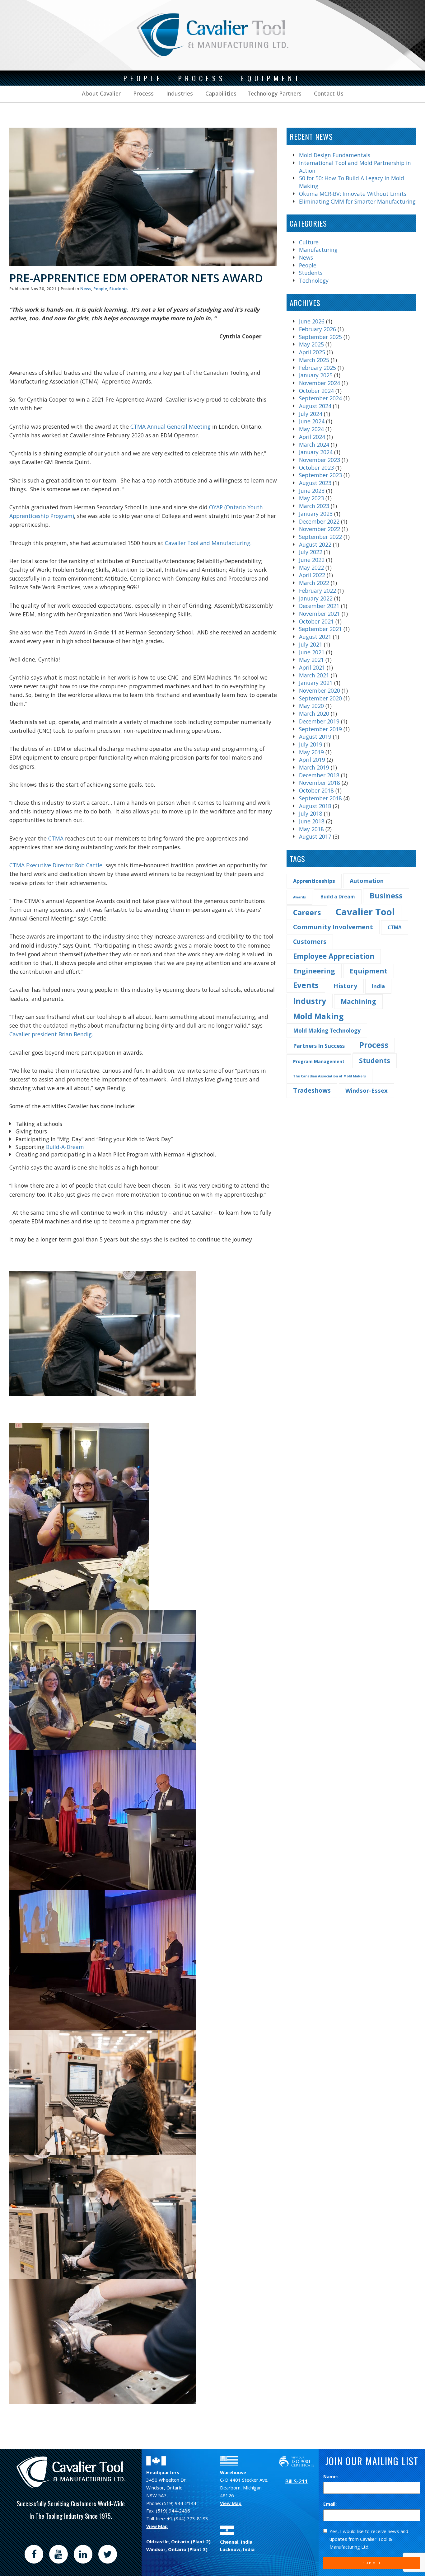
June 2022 (312, 560)
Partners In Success (319, 1046)
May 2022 (311, 567)
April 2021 (312, 667)
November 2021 (320, 614)
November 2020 (320, 690)
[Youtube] (58, 2554)
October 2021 (316, 621)
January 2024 (316, 452)
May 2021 (311, 660)
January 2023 (316, 514)
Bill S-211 (297, 2481)
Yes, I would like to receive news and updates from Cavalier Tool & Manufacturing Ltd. (369, 2539)
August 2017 (315, 836)
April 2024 (312, 437)
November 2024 (320, 383)
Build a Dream (338, 897)
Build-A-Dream (64, 1147)
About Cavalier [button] (101, 93)
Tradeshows (312, 1090)
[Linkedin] (83, 2554)
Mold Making (318, 1016)
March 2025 (314, 360)
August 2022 (315, 544)
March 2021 (314, 675)
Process (143, 93)
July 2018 (311, 813)
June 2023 (312, 491)
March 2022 (314, 583)
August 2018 (315, 806)
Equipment (369, 971)
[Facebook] (34, 2554)
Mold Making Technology (327, 1031)
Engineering (314, 971)
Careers (307, 912)
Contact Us (328, 93)
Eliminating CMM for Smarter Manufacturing (357, 201)
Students (118, 289)
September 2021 (320, 629)
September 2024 (320, 398)
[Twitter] (108, 2554)
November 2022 (320, 529)
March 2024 (314, 445)
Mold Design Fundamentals (335, 155)
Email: (330, 2504)
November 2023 (320, 460)
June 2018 (312, 821)
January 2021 (316, 683)
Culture (309, 242)
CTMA (56, 838)
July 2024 (311, 414)
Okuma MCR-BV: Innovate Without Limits (353, 194)
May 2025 (311, 344)
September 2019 (320, 729)
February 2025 (318, 368)
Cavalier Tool (365, 912)
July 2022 (311, 552)
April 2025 (312, 352)
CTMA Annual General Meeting (170, 426)
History (345, 986)
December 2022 (319, 521)
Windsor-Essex (367, 1090)
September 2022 (320, 537)
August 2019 (315, 737)
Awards (299, 897)
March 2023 (314, 506)
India (378, 986)
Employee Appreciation (334, 956)
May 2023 (311, 498)
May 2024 (311, 429)
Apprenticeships (314, 881)
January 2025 (316, 375)
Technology (314, 280)
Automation (367, 881)
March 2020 (314, 713)
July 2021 (311, 644)
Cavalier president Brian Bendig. (51, 1034)
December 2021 (319, 606)
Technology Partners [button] (274, 93)
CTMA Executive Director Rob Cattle (56, 865)
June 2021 (312, 652)
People (100, 289)
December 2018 (319, 775)
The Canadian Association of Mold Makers (329, 1076)
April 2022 (312, 575)
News (86, 289)
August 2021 (315, 637)
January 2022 (316, 598)
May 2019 (311, 752)
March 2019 (314, 767)
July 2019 (311, 744)
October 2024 (316, 391)
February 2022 (318, 591)
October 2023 (316, 468)
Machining (358, 1001)
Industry (310, 1001)
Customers (310, 942)
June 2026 (312, 321)
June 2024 (312, 421)
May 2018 (311, 829)
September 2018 (320, 798)
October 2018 (316, 790)
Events (306, 985)
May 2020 (311, 706)
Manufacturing (318, 250)
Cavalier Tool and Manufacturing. (207, 543)
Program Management (319, 1061)
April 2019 (312, 760)
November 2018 (320, 783)
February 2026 (318, 329)
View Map (157, 2526)
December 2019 (319, 721)
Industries (179, 93)
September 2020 (320, 698)
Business (386, 895)
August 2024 (315, 406)
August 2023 (315, 483)
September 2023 (320, 475)
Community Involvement (333, 927)
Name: (331, 2476)
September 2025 (320, 337)
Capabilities (220, 93)
